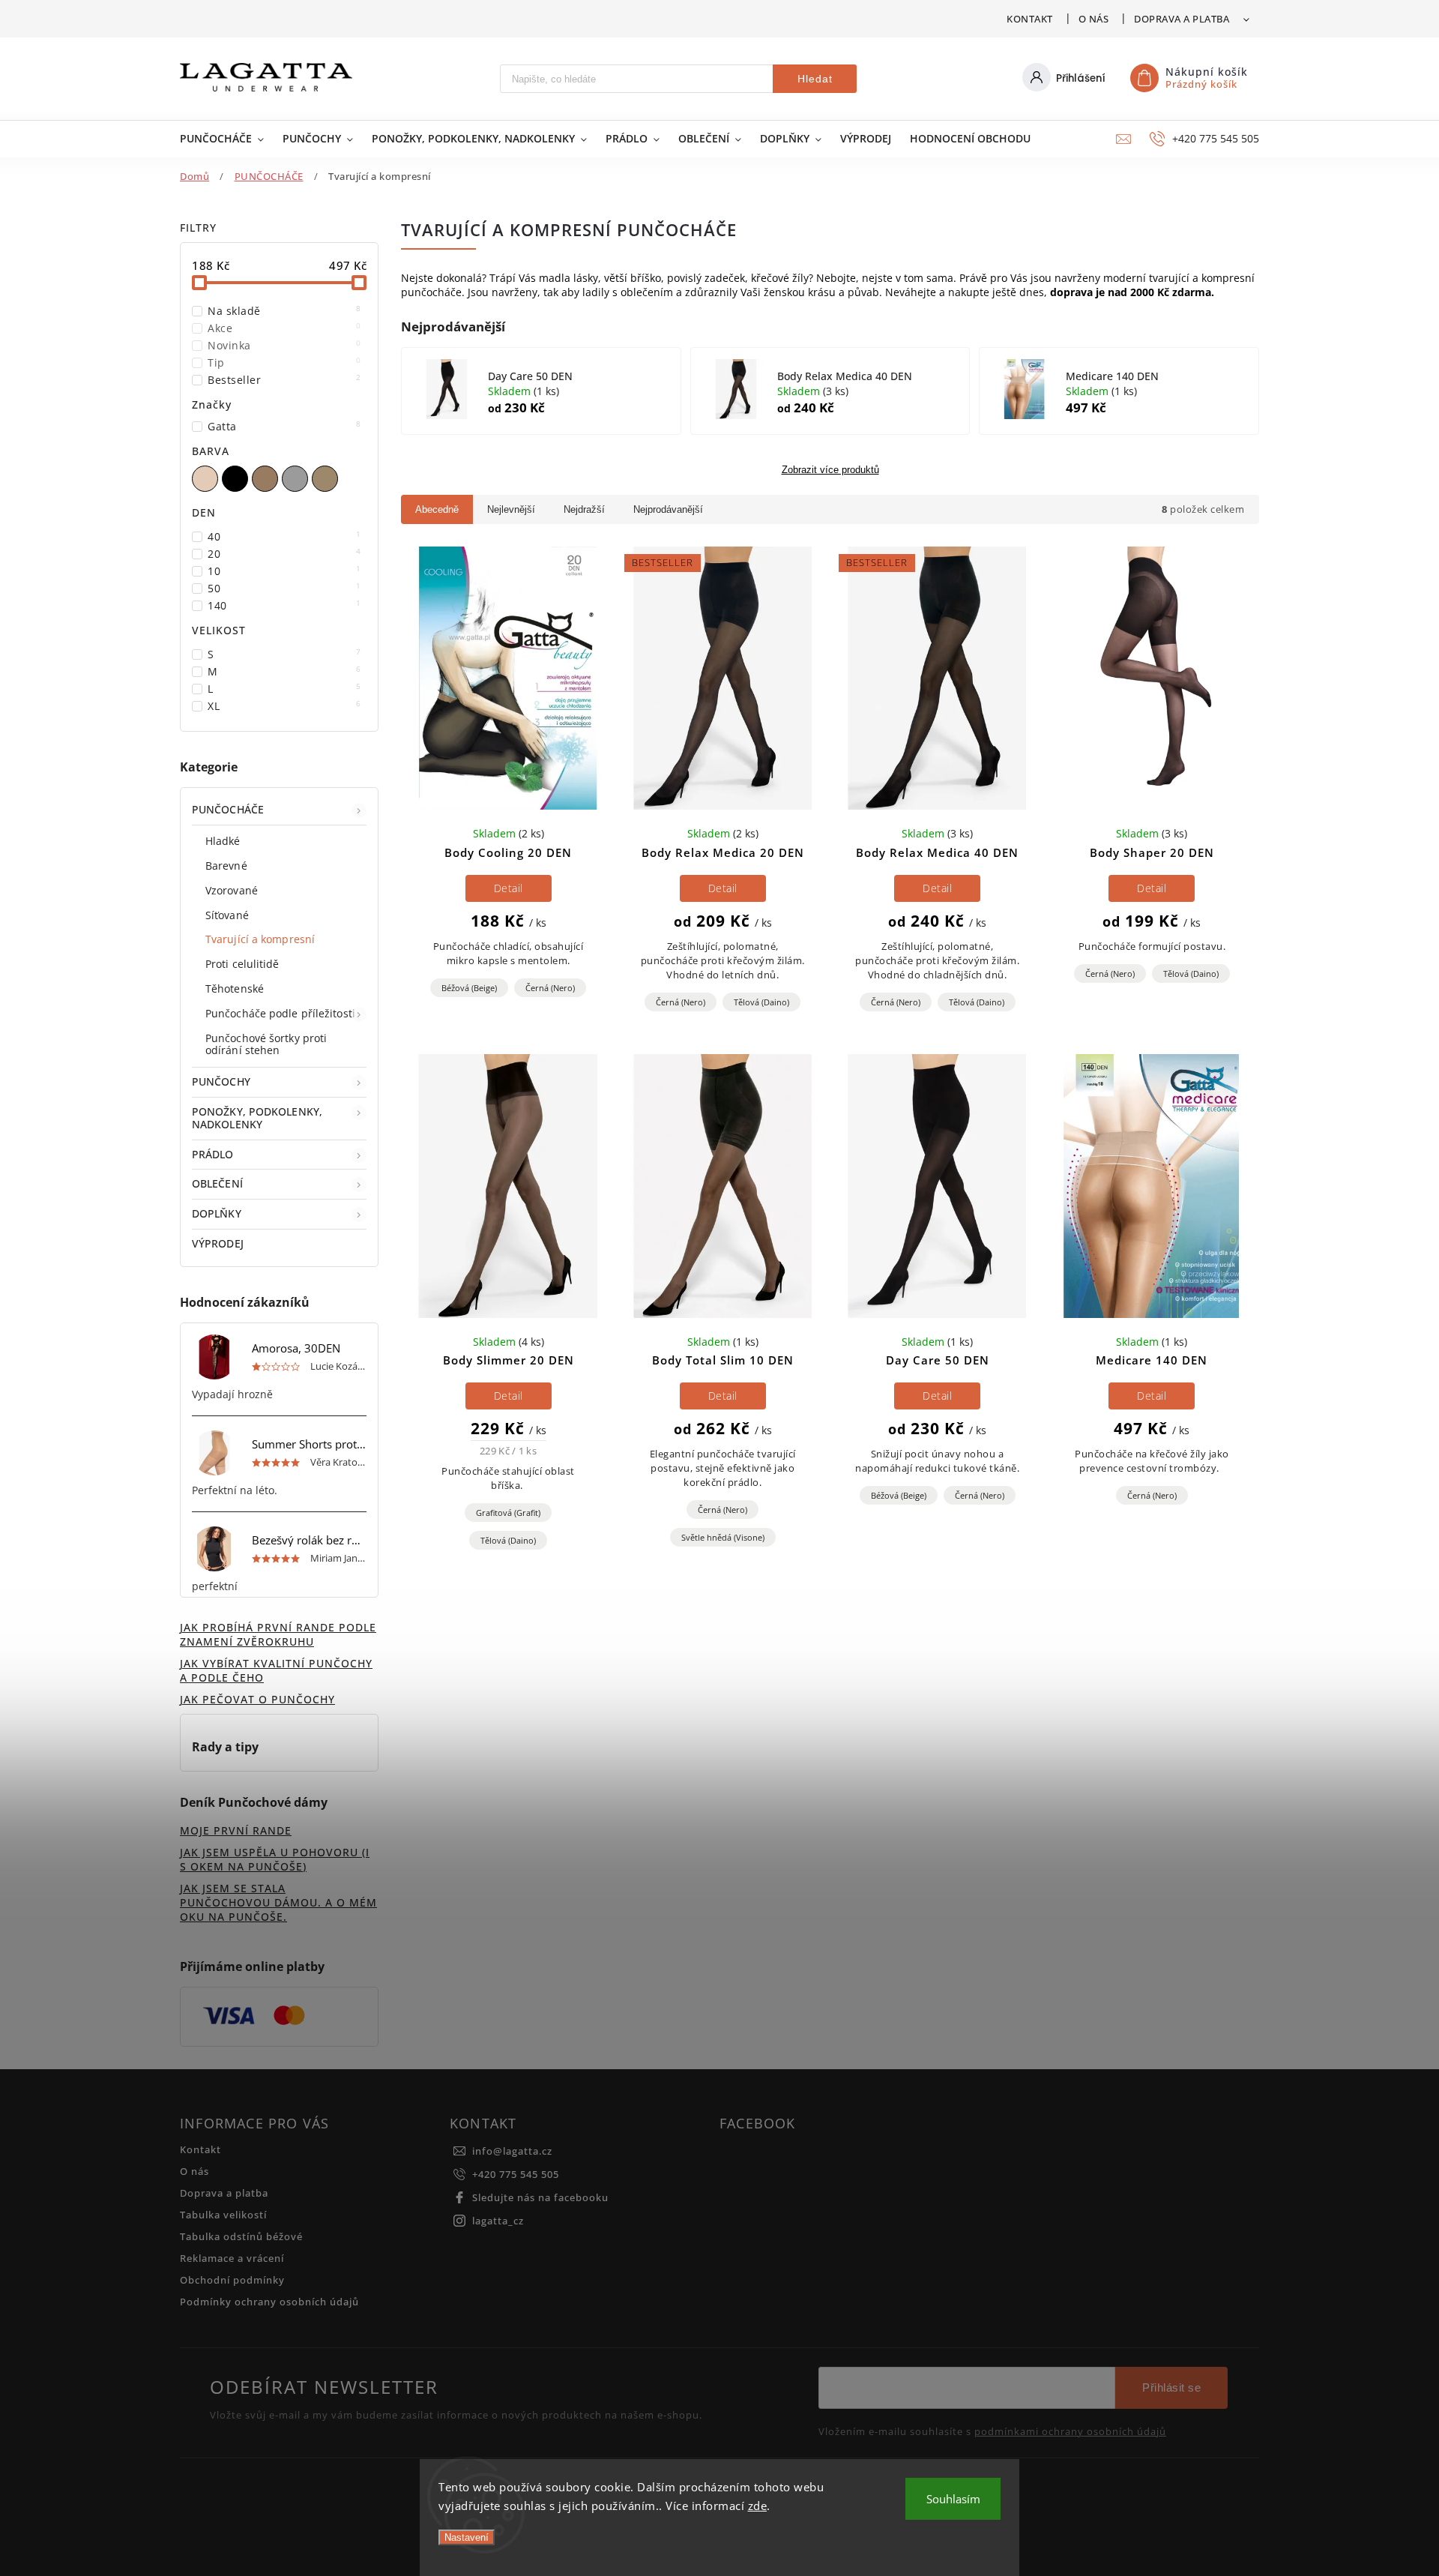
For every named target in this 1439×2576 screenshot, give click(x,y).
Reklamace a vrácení (232, 2258)
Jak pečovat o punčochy (257, 1699)
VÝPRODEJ (218, 1243)
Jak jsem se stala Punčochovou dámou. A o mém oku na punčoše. (278, 1902)
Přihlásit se (1171, 2387)
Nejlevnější (511, 509)
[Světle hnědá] (267, 479)
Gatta (284, 426)
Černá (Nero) (550, 988)
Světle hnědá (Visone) (723, 1537)
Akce (284, 328)
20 (284, 554)
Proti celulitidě (242, 964)
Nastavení (467, 2537)
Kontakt (1030, 19)
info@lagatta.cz (512, 2151)
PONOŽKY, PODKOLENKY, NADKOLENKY (257, 1118)
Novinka (284, 345)
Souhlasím (953, 2499)
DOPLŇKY (217, 1213)
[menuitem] (224, 139)
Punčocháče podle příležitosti (280, 1013)
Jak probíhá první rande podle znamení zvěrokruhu (278, 1634)
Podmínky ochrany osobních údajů (269, 2302)
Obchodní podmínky (232, 2280)
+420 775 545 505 (516, 2175)
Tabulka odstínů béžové (241, 2237)
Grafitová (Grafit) (508, 1513)
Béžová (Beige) (469, 988)
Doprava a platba (1182, 19)
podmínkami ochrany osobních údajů (1070, 2432)
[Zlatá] (327, 479)
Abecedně (437, 509)
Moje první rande (236, 1830)
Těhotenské (235, 988)
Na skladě (284, 311)
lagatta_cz (498, 2221)
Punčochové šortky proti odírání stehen (266, 1044)
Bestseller (284, 380)
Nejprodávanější (668, 509)
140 (284, 605)
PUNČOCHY (221, 1081)
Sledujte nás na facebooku (540, 2198)
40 (284, 536)
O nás (1094, 19)
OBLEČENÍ (217, 1183)
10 (284, 571)
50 (284, 588)
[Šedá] (297, 479)
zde (758, 2506)
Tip (284, 362)
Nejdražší (584, 509)
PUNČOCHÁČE (228, 809)
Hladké (223, 841)
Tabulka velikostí (223, 2215)
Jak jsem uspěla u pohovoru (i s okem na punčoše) (275, 1859)
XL (284, 706)
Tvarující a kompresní (260, 939)
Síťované (227, 915)
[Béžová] (207, 479)
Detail (509, 888)
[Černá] (237, 479)
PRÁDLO (213, 1154)
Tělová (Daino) (761, 1002)
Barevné (226, 866)
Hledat (815, 79)
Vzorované (232, 890)
